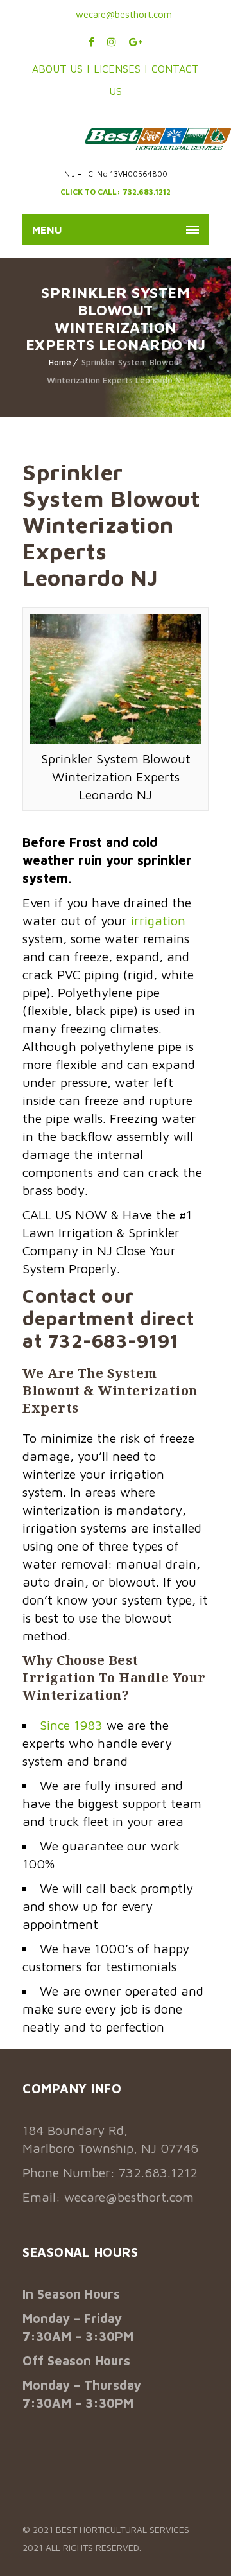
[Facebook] (91, 42)
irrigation (158, 920)
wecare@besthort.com (123, 14)
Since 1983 (71, 1725)
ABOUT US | (61, 69)
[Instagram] (112, 42)
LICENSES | (123, 69)
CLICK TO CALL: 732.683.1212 (116, 192)
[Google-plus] (136, 42)
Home (60, 362)
